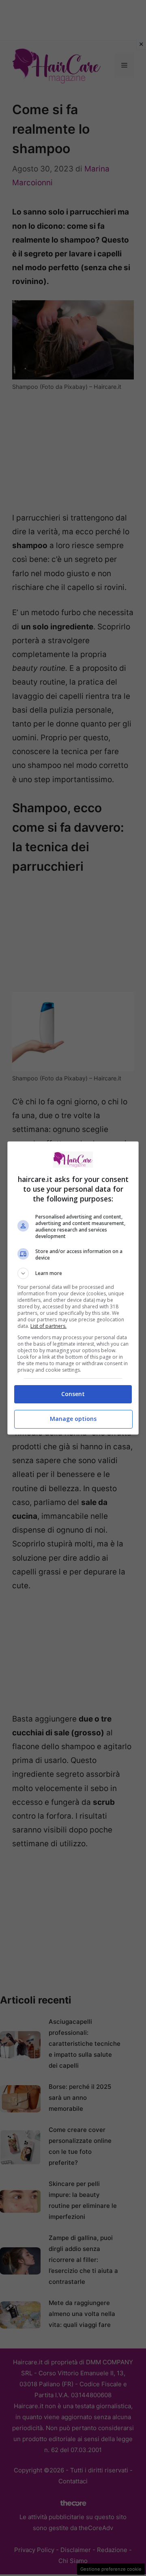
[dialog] (73, 1288)
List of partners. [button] (48, 1326)
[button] (73, 1273)
